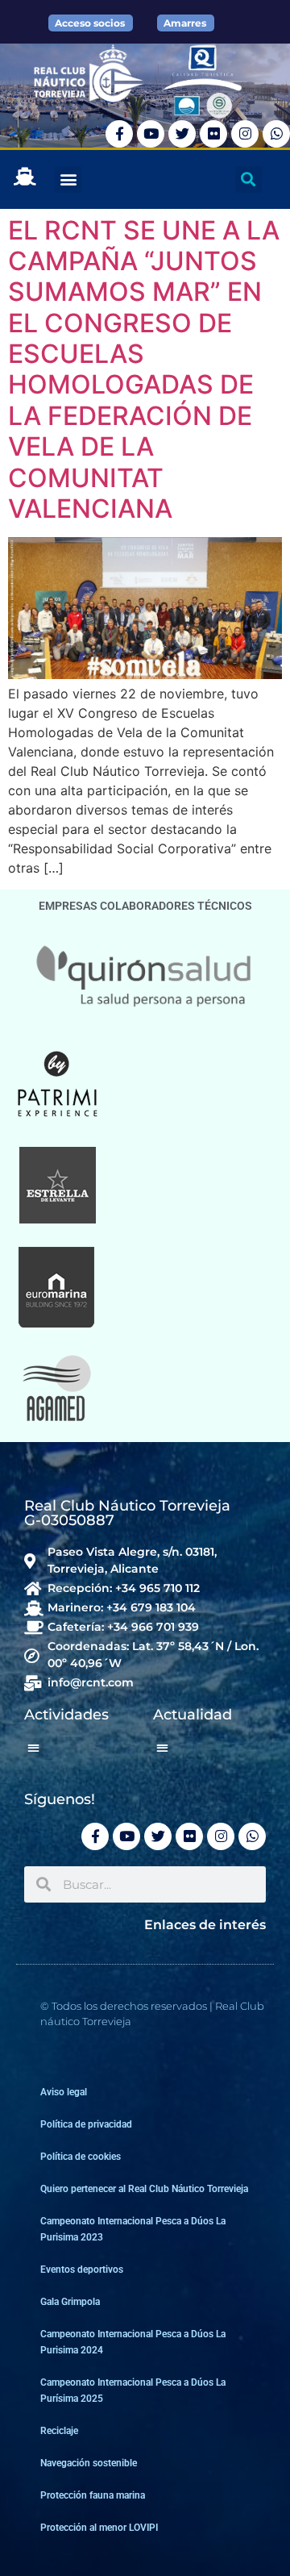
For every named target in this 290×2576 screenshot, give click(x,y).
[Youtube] (151, 134)
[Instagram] (245, 134)
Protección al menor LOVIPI (99, 2528)
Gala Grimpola (70, 2302)
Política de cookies (81, 2157)
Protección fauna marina (93, 2495)
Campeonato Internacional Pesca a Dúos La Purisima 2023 (133, 2229)
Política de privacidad (86, 2124)
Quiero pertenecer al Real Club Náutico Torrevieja (144, 2189)
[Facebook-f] (119, 134)
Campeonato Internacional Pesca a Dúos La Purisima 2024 (133, 2342)
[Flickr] (213, 134)
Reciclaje (59, 2431)
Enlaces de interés (205, 1925)
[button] (68, 179)
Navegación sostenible (89, 2463)
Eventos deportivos (82, 2270)
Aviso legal (64, 2092)
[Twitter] (182, 134)
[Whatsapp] (276, 134)
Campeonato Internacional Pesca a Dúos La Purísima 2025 (133, 2391)
